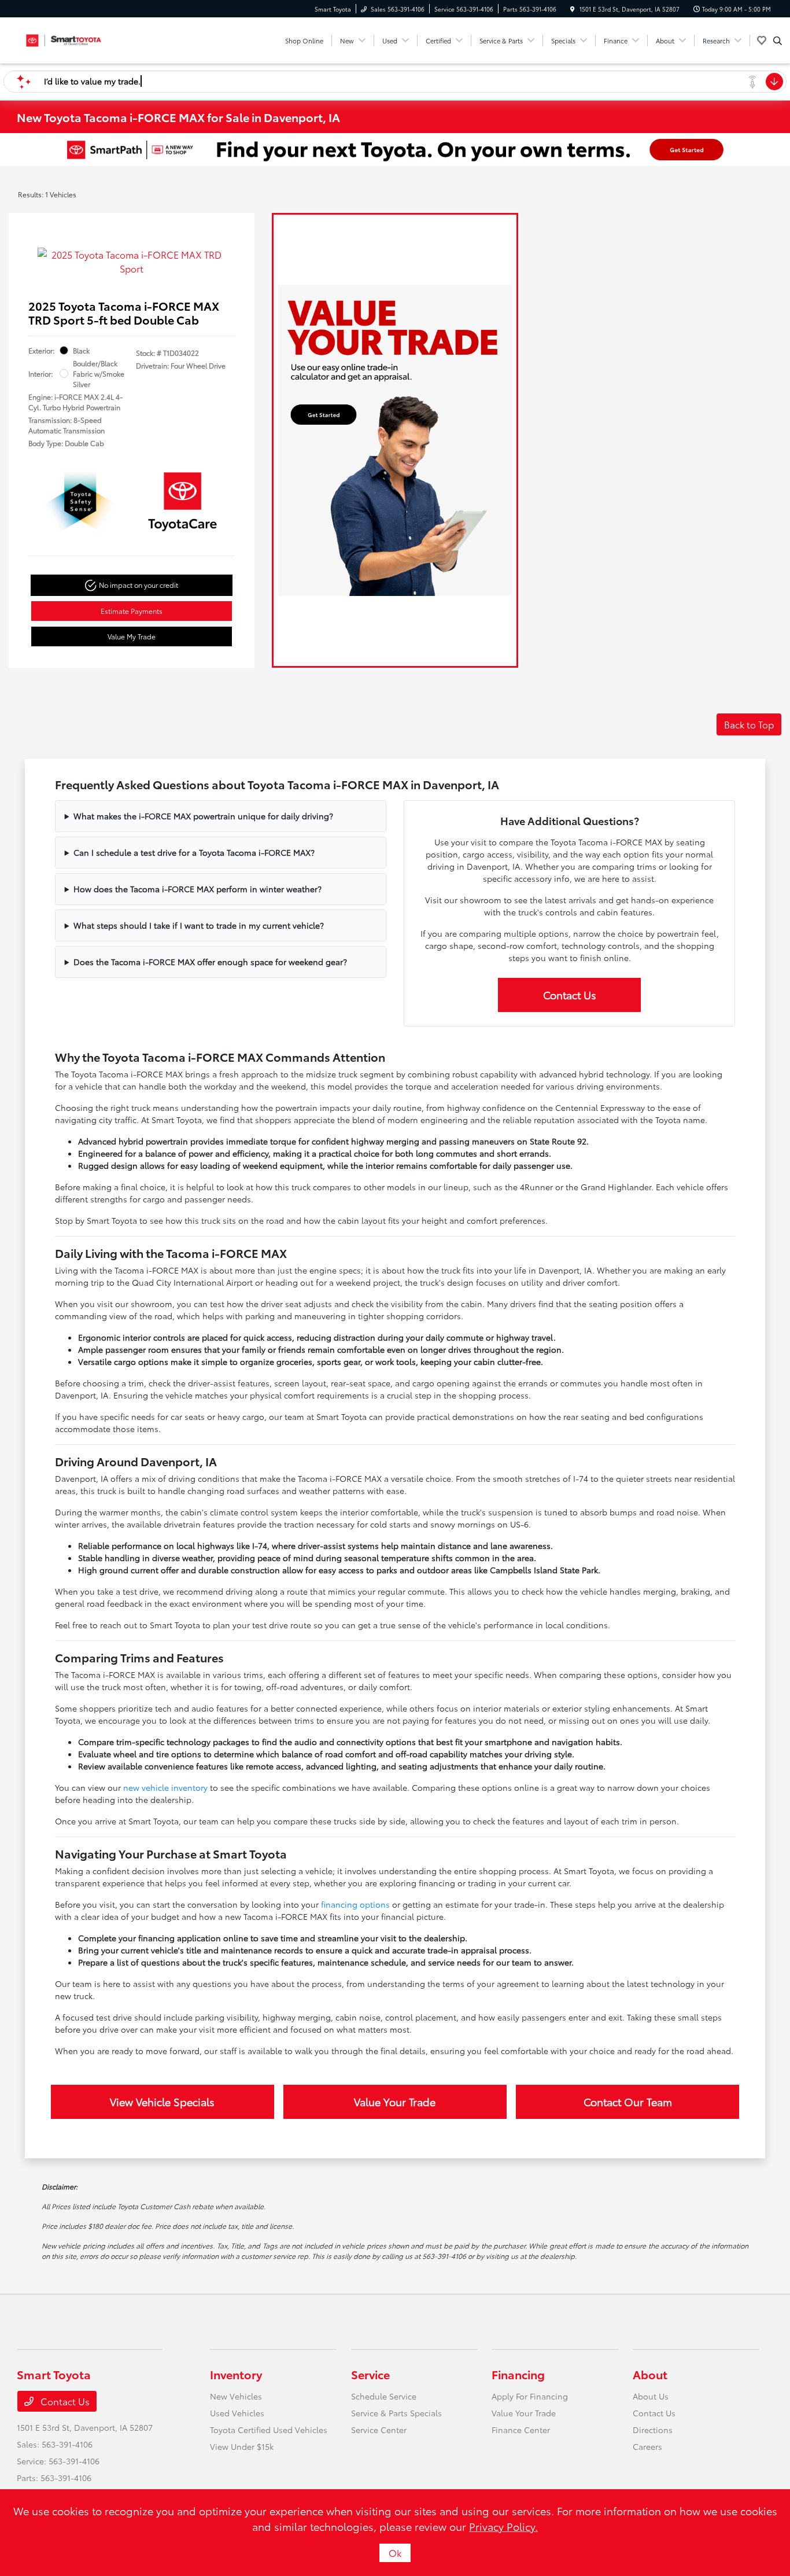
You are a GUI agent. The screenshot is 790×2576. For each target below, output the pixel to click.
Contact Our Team (628, 2102)
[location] (573, 9)
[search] (778, 41)
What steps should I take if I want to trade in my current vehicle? (199, 925)
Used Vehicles (237, 2413)
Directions (653, 2430)
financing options (355, 1904)
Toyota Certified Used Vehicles (269, 2430)
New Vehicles (236, 2396)
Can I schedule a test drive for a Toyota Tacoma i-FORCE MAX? (194, 852)
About (650, 2374)
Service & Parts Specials (396, 2413)
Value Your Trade (395, 2102)
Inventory (236, 2374)
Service (370, 2374)
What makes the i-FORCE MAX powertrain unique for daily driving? (203, 816)
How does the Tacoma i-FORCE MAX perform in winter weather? (197, 889)
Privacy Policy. (503, 2526)
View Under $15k (242, 2446)
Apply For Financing (530, 2396)
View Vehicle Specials (162, 2102)
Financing (518, 2374)
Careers (647, 2446)
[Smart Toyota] (69, 38)
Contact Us (570, 995)
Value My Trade (132, 636)
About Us (651, 2396)
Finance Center (521, 2430)
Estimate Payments (132, 611)
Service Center (379, 2430)
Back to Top (749, 724)
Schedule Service (384, 2396)
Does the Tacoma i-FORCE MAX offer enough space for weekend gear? (210, 962)
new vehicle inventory (165, 1787)
